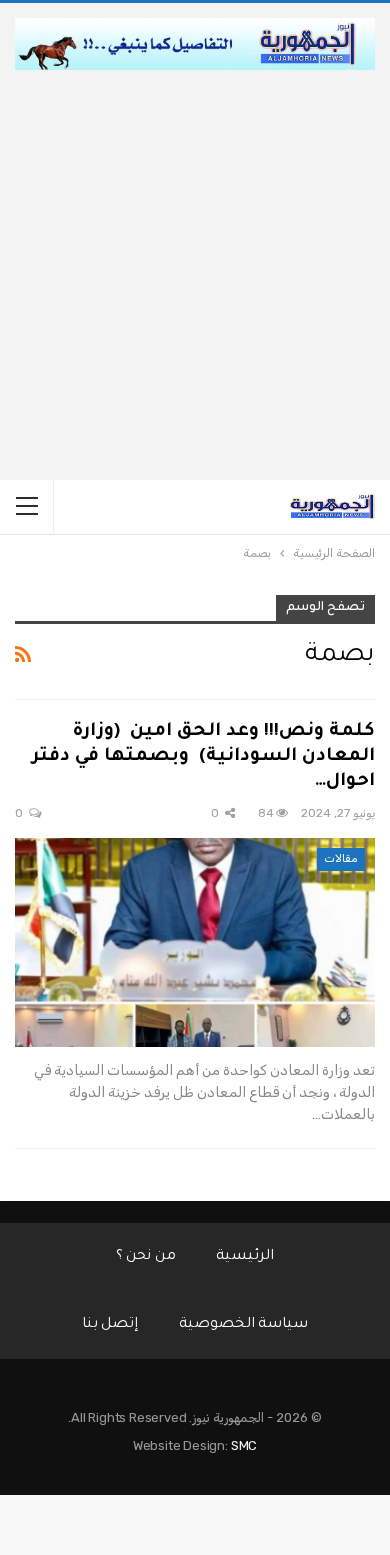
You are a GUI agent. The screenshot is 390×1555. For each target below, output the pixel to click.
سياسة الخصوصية (244, 1325)
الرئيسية (245, 1257)
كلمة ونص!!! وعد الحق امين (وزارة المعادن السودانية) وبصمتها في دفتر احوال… (203, 757)
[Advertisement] (195, 275)
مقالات (341, 858)
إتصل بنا (110, 1325)
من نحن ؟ (146, 1257)
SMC (244, 1445)
